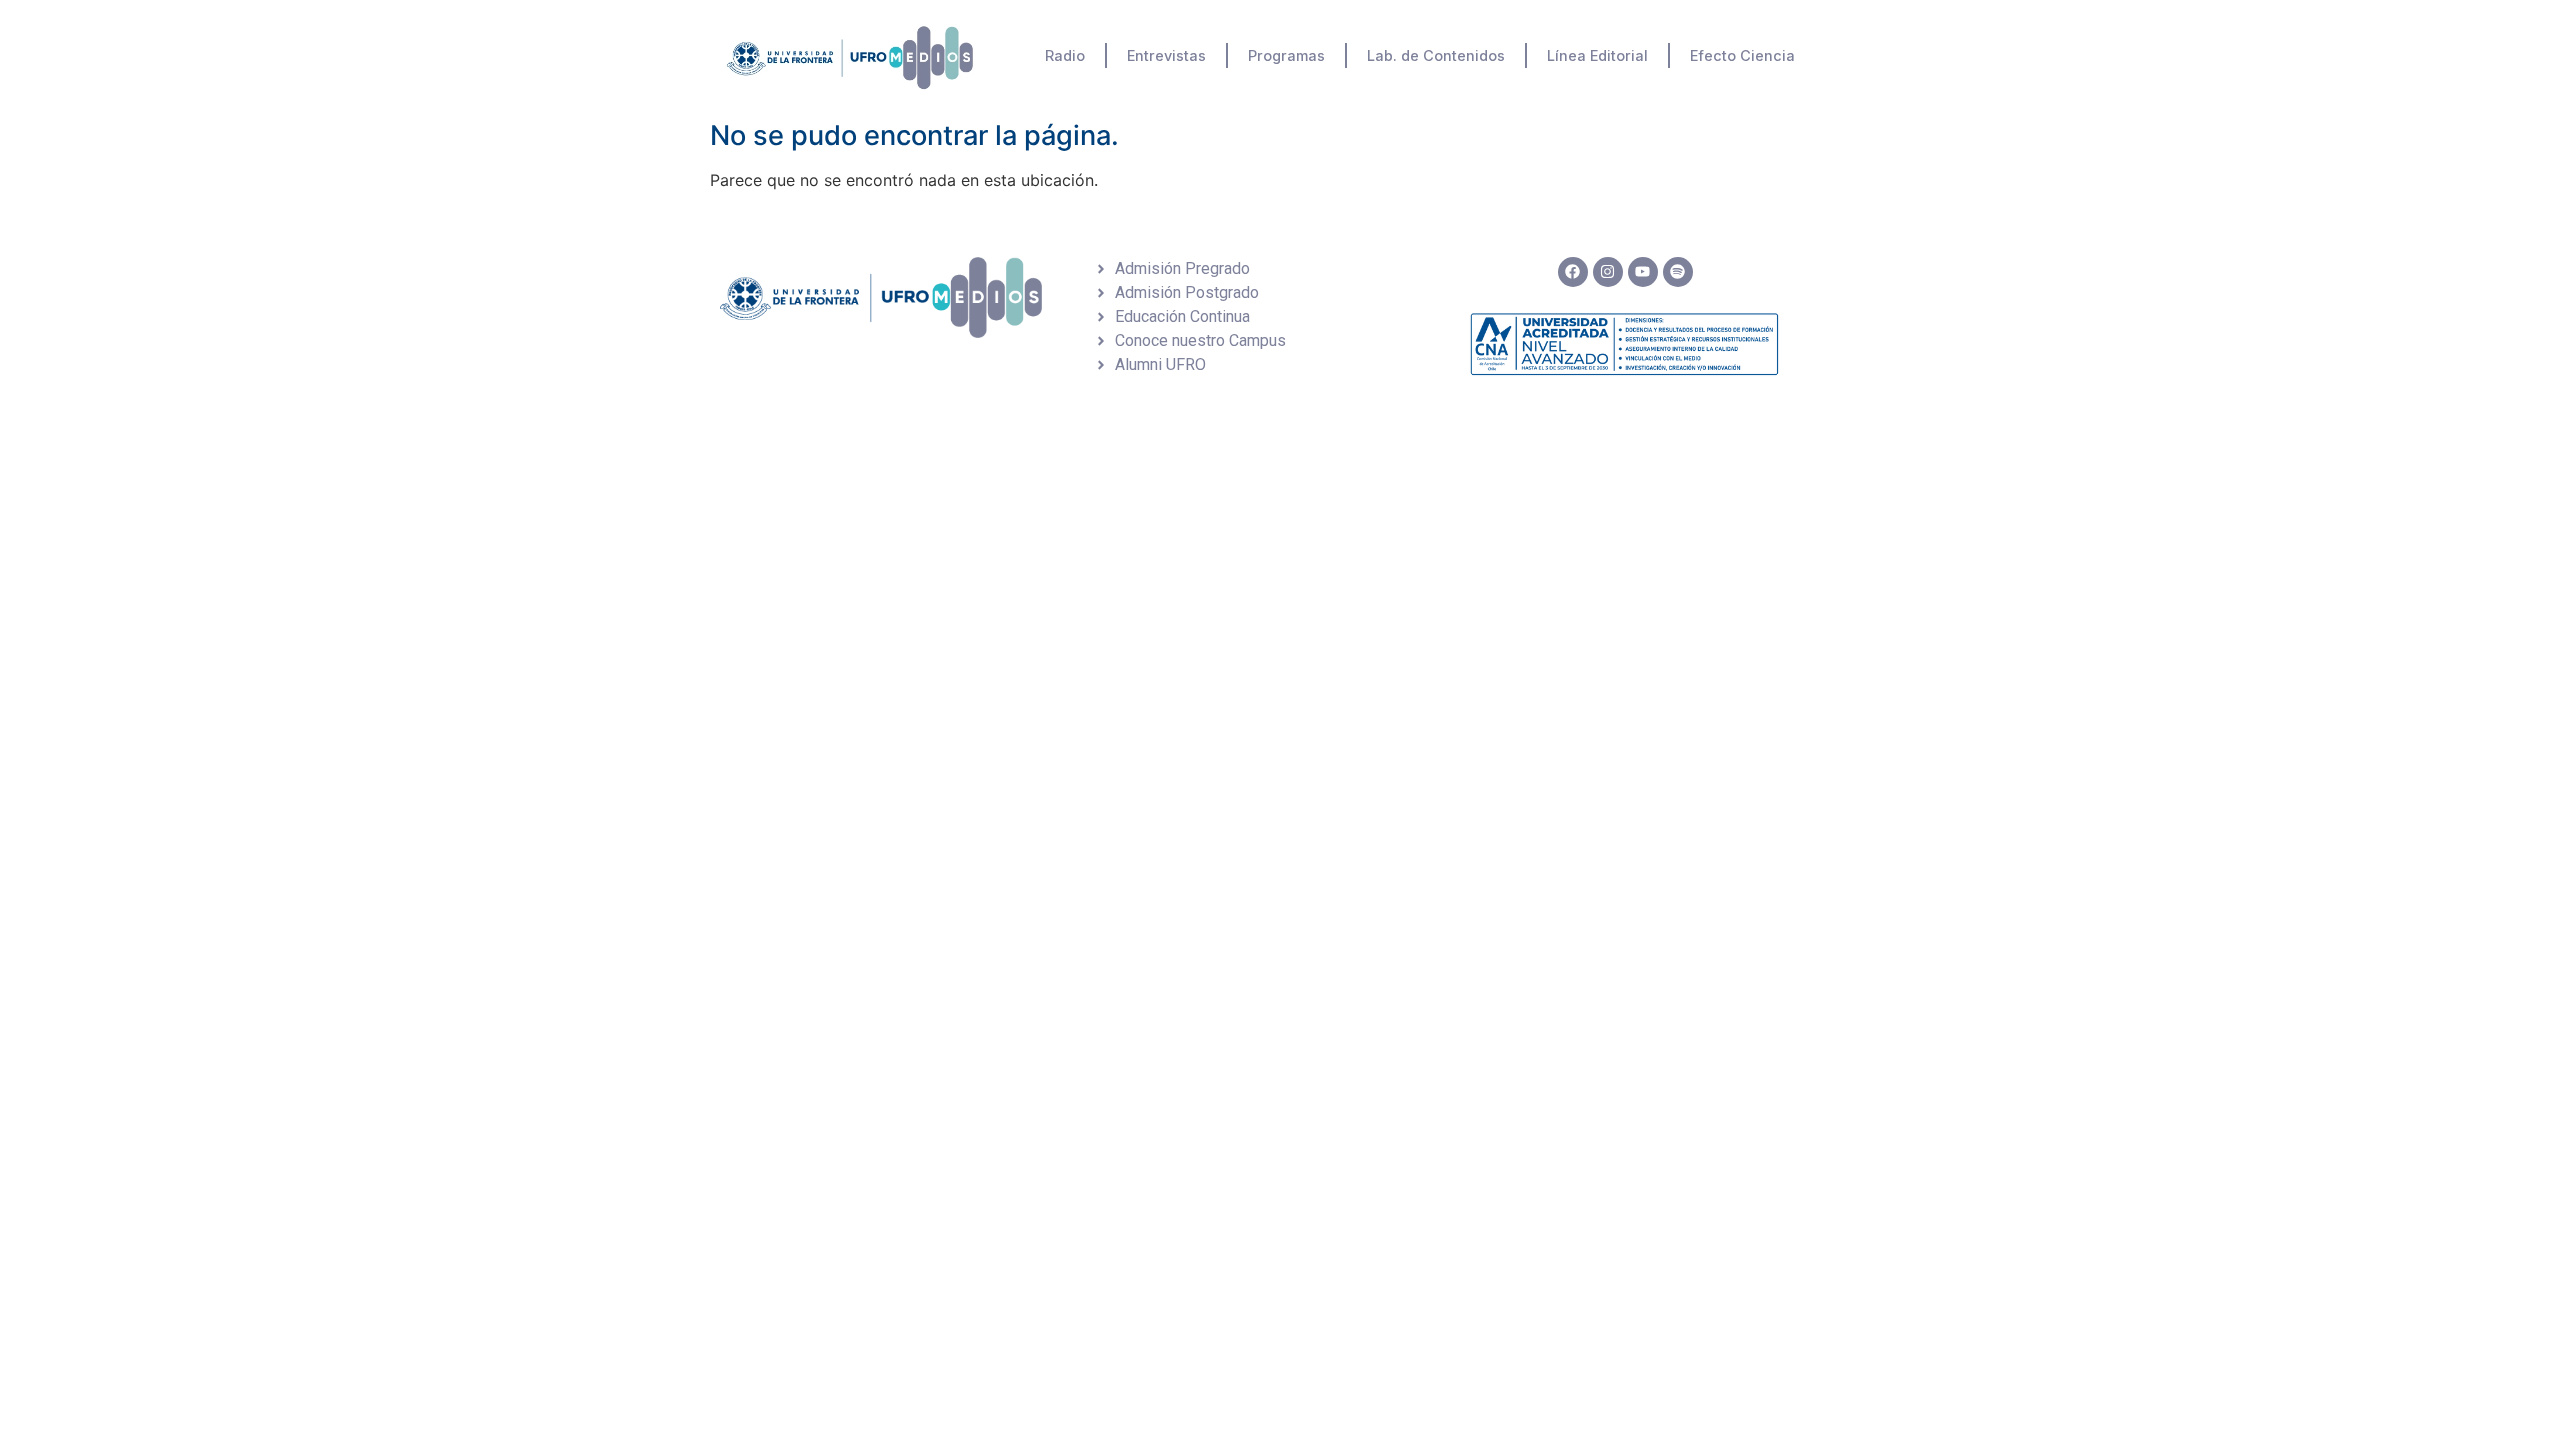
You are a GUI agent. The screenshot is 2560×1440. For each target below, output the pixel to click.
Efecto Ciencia (1742, 55)
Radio (1065, 55)
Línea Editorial (1597, 55)
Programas (1286, 55)
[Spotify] (1678, 272)
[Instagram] (1608, 272)
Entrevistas (1166, 55)
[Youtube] (1643, 272)
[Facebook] (1573, 272)
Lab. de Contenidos (1436, 55)
